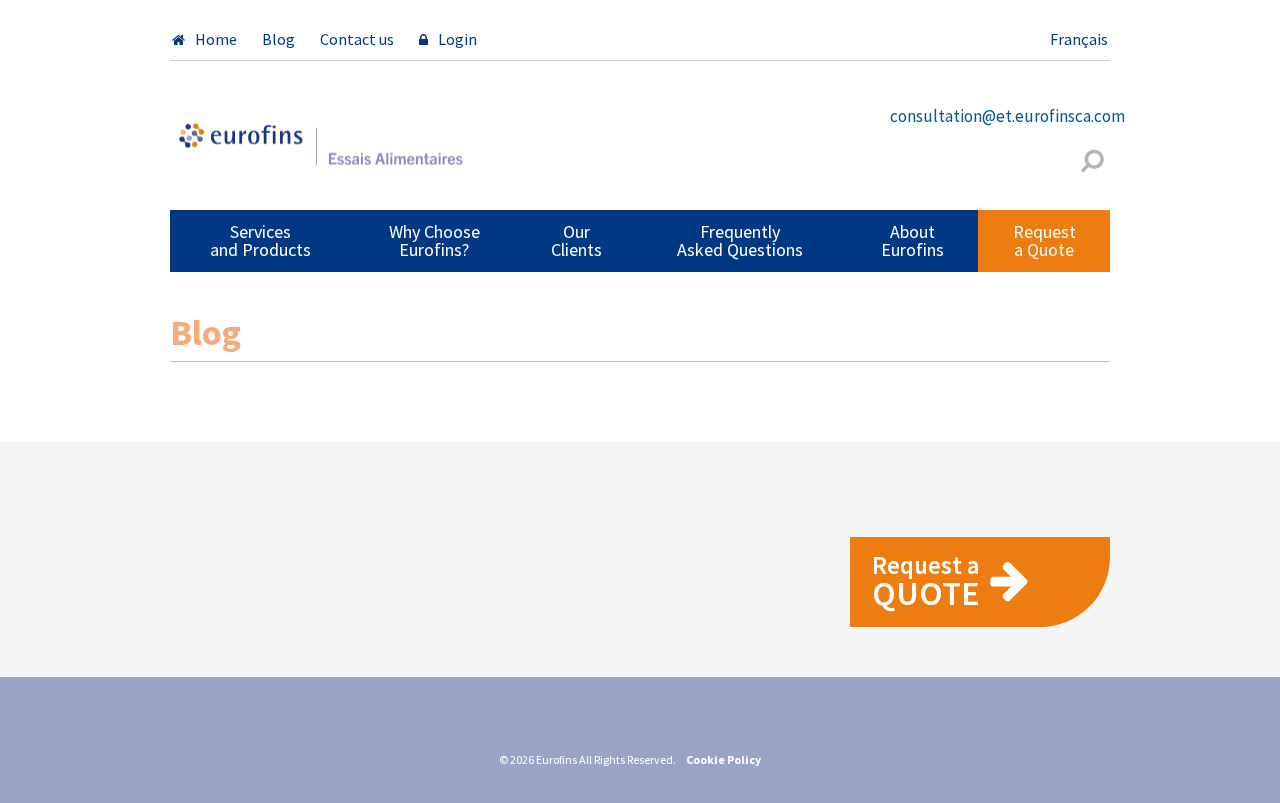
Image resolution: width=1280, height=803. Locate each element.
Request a (926, 581)
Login (457, 39)
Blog (278, 39)
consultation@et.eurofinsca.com (1007, 116)
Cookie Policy (723, 759)
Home (216, 39)
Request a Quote (1044, 240)
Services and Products (260, 240)
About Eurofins (912, 240)
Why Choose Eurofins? (434, 240)
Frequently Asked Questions (740, 240)
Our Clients (576, 240)
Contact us (357, 39)
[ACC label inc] (320, 152)
